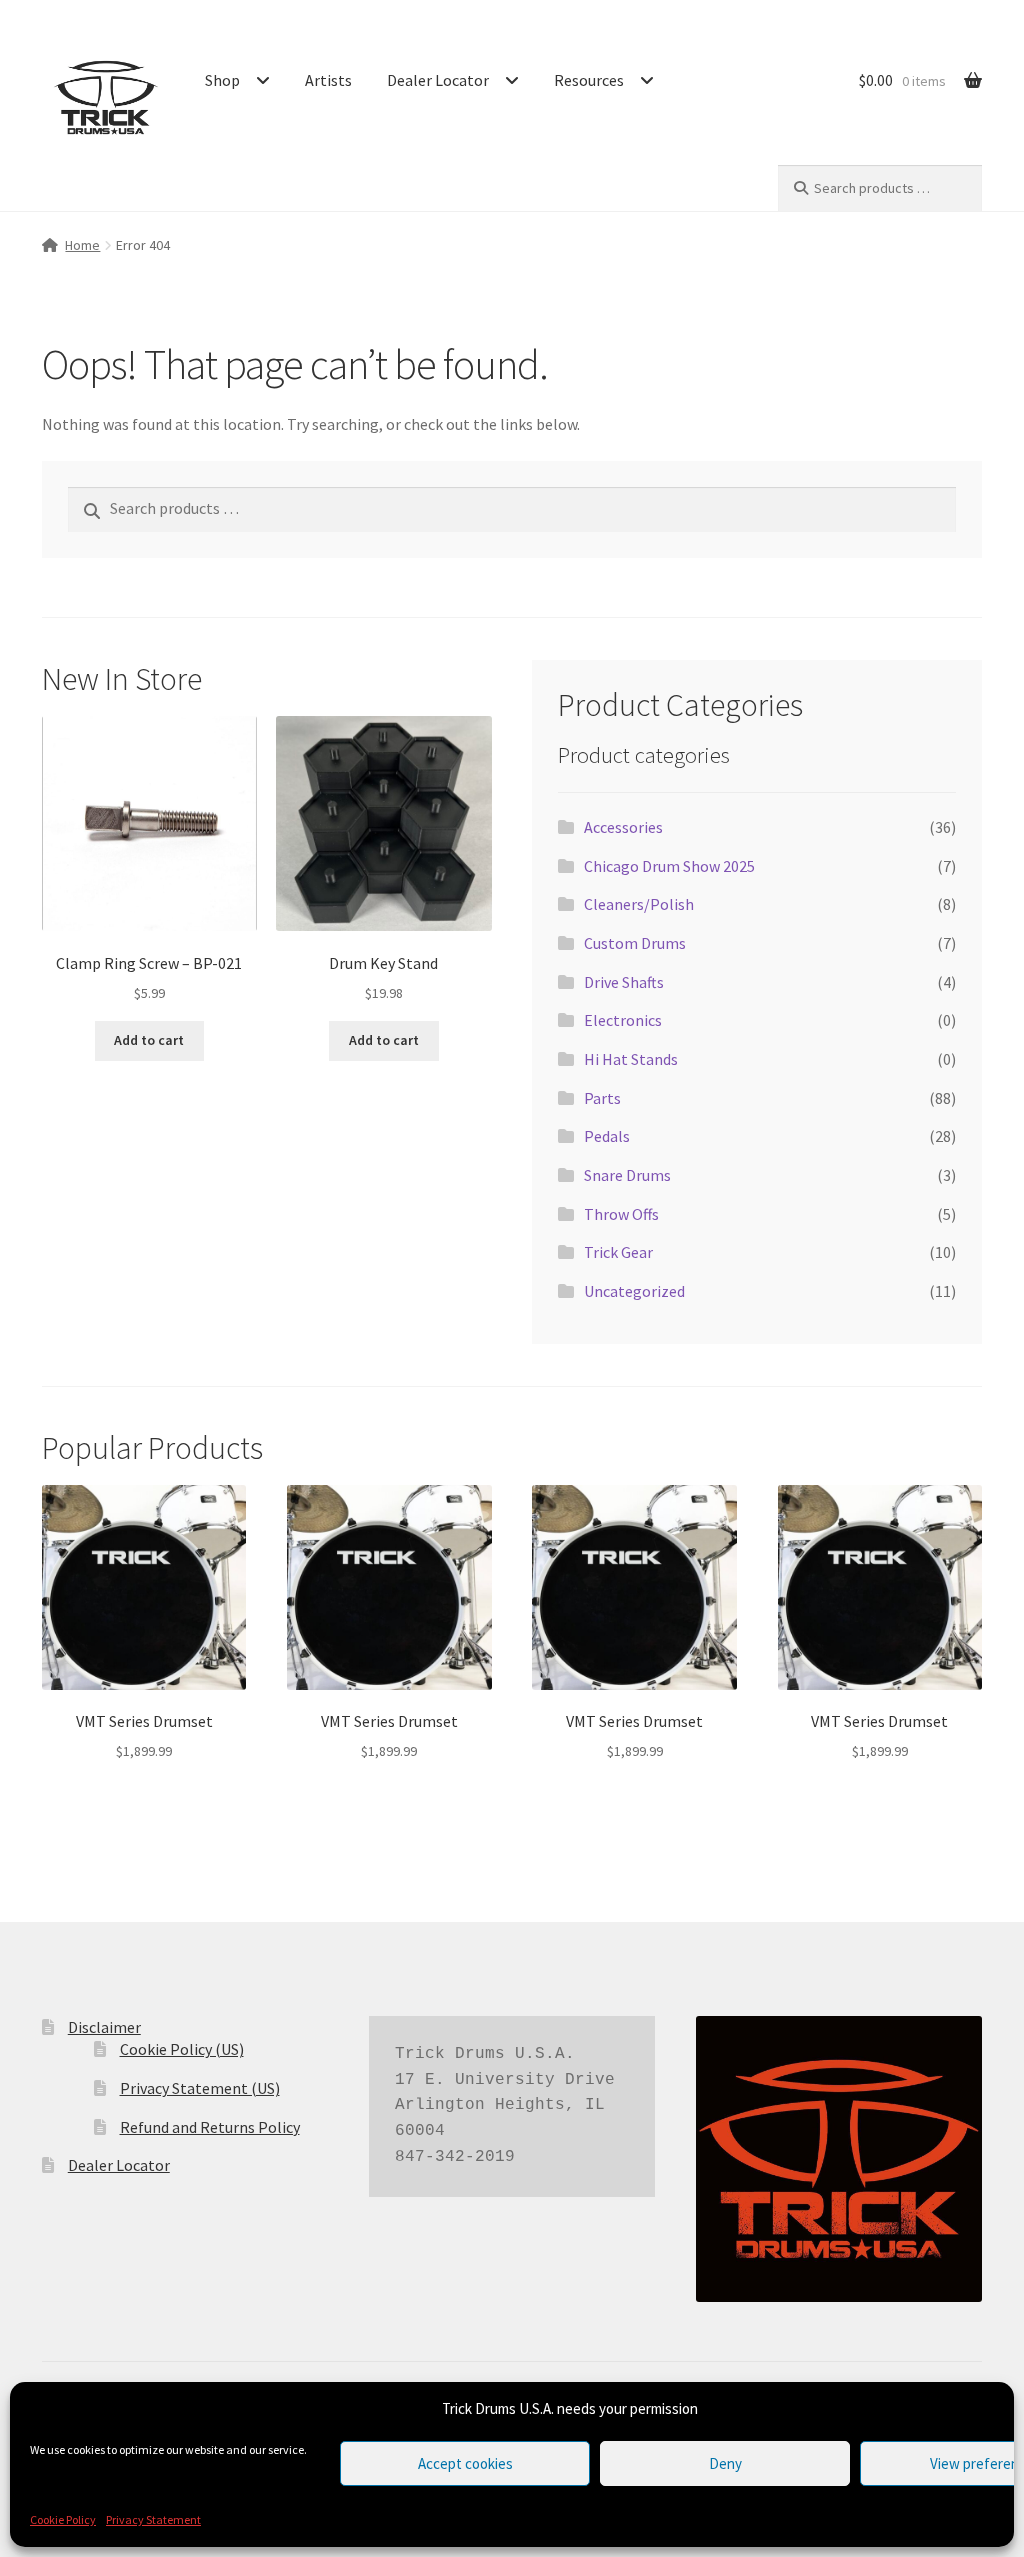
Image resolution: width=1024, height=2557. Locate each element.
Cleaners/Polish (639, 904)
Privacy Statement (153, 2519)
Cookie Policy (63, 2519)
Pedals (607, 1136)
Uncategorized (634, 1291)
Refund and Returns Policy (210, 2127)
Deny (725, 2463)
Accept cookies (465, 2463)
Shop (222, 80)
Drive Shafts (624, 982)
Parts (602, 1098)
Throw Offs (621, 1214)
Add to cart (149, 1040)
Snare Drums (627, 1175)
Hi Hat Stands (631, 1059)
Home (82, 245)
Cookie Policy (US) (182, 2049)
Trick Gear (618, 1252)
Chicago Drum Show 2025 (669, 866)
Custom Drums (635, 943)
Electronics (623, 1020)
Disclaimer (104, 2027)
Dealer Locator (438, 80)
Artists (328, 80)
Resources (589, 80)
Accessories (623, 827)
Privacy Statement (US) (200, 2088)
